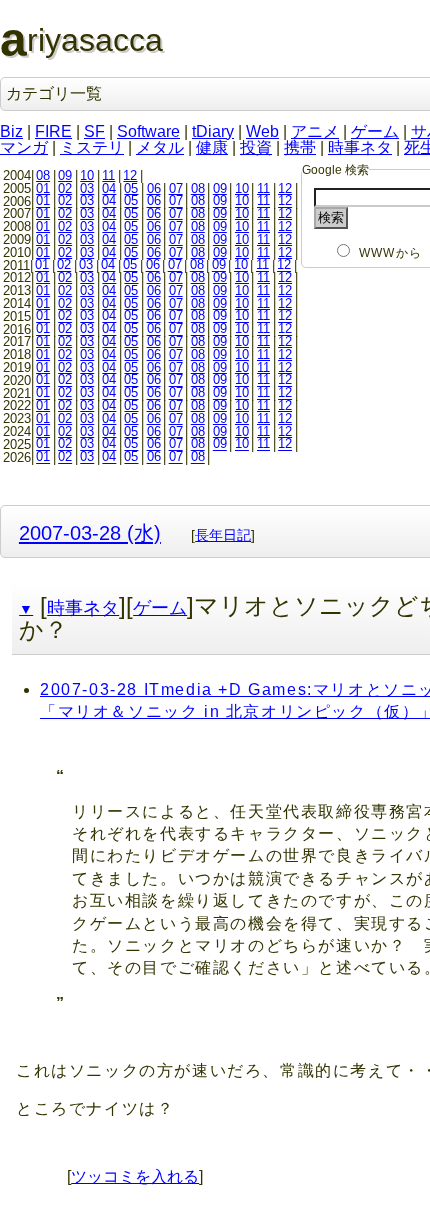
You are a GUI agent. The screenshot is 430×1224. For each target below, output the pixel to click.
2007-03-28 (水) (90, 532)
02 (65, 188)
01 (43, 188)
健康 (212, 147)
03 (87, 188)
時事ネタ (360, 147)
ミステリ (92, 147)
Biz (11, 131)
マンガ (24, 147)
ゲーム (375, 131)
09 (65, 175)
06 (154, 188)
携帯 (300, 147)
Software (148, 131)
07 (176, 188)
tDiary (213, 131)
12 (130, 175)
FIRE (53, 131)
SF (94, 131)
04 (109, 188)
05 (131, 188)
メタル (160, 147)
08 (43, 175)
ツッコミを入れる (135, 1176)
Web (262, 131)
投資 (256, 147)
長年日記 (223, 535)
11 (108, 175)
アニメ (315, 131)
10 (87, 175)
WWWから (390, 253)
